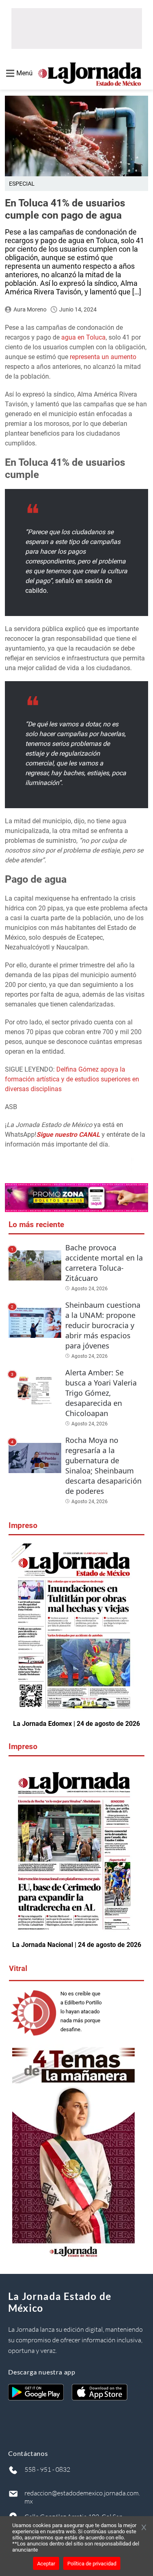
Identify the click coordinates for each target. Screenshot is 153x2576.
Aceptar (46, 2564)
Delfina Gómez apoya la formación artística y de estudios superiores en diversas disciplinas (72, 1079)
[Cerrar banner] (144, 2528)
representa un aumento (103, 357)
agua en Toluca (83, 337)
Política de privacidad (92, 2564)
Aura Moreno (30, 309)
